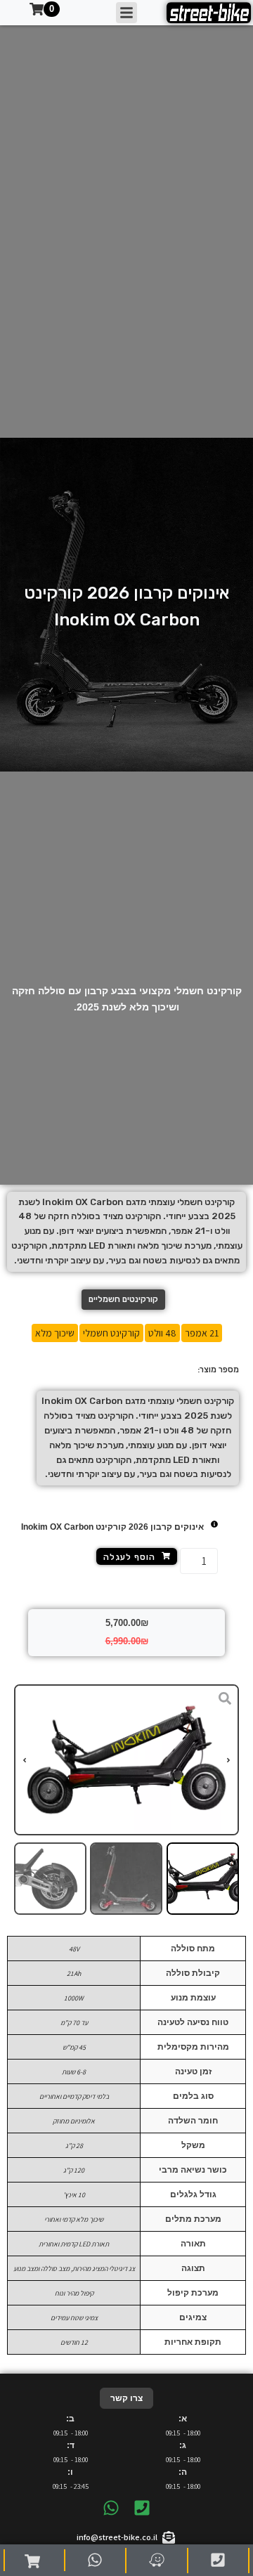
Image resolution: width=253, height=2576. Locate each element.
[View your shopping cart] (34, 2561)
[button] (228, 1760)
